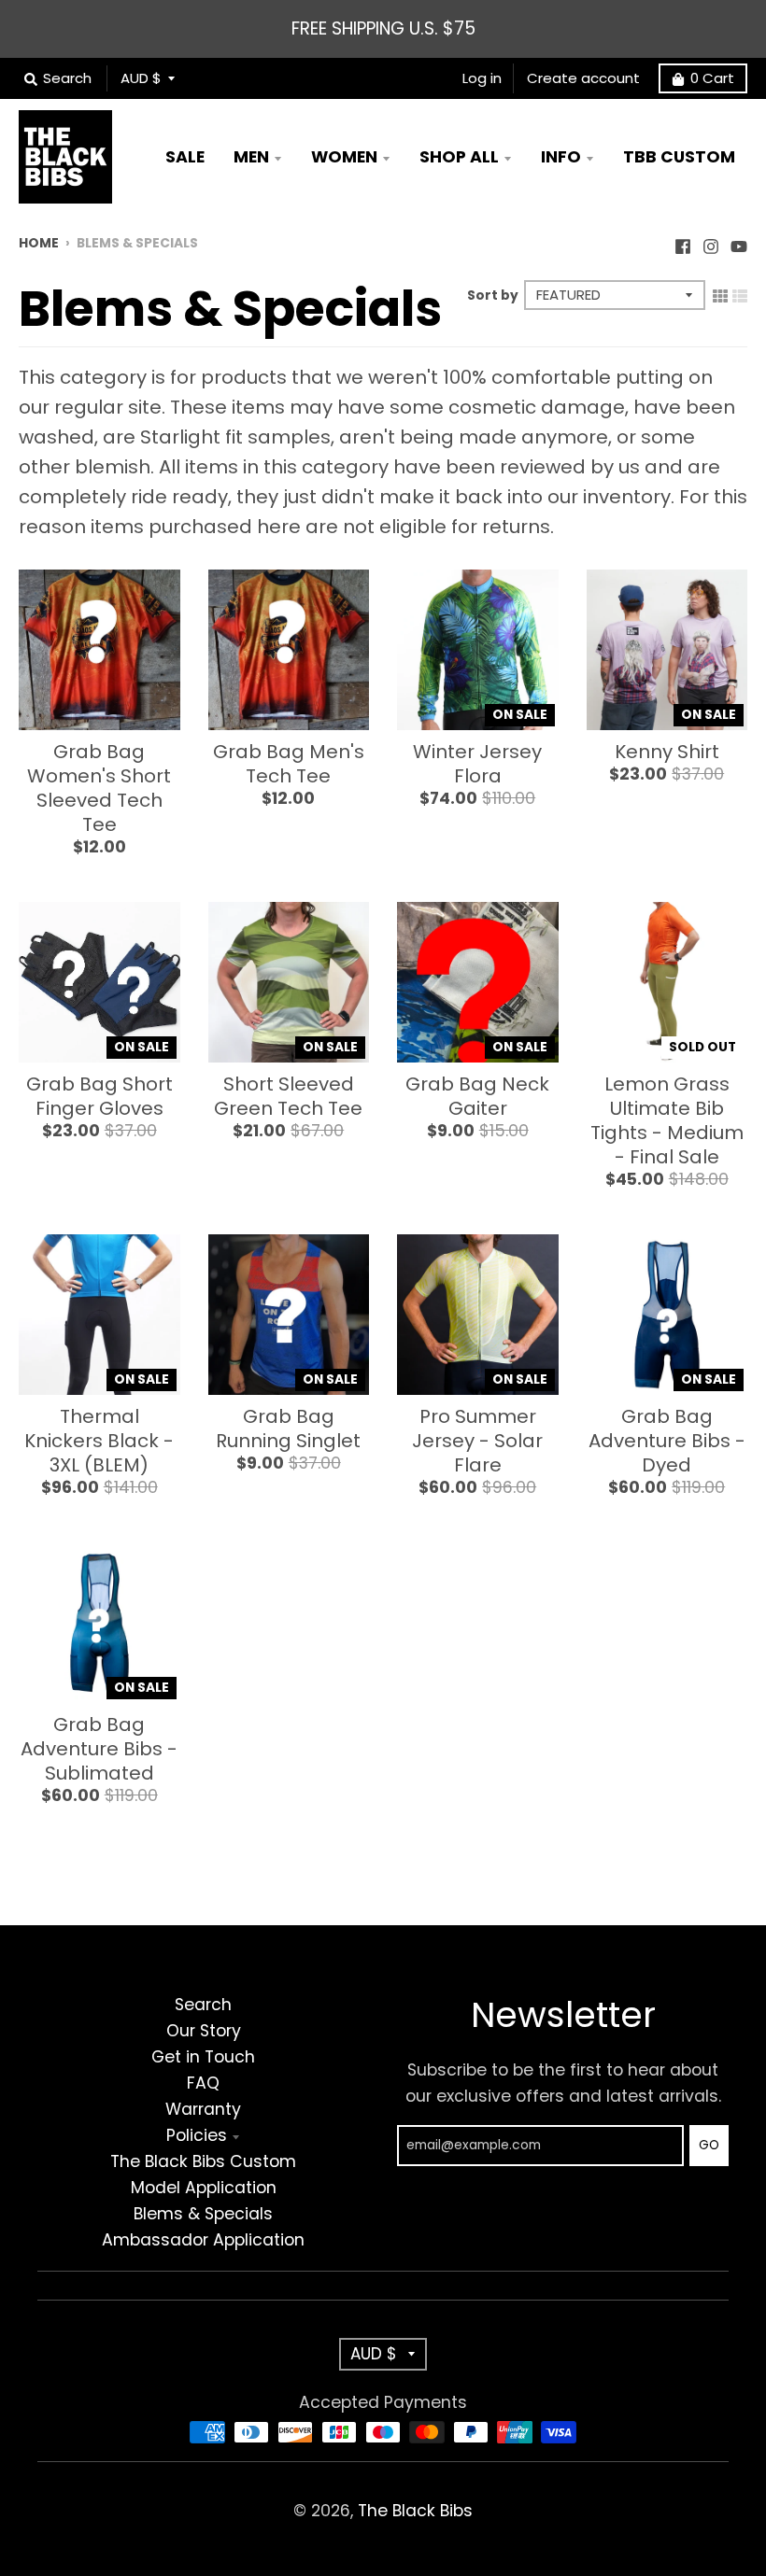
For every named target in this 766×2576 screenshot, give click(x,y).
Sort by (493, 296)
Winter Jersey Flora (477, 764)
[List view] (740, 294)
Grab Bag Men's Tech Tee (289, 764)
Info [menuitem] (561, 157)
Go (709, 2145)
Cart (712, 78)
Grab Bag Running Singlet (288, 1429)
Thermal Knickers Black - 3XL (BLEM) (99, 1441)
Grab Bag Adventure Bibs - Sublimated (99, 1749)
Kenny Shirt (667, 752)
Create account (583, 78)
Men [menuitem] (251, 157)
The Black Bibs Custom (203, 2161)
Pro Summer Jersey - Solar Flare (477, 1441)
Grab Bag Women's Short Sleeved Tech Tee (99, 788)
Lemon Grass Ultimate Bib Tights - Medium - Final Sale (667, 1120)
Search (203, 2005)
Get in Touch (203, 2057)
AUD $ (141, 78)
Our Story (204, 2031)
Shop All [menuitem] (459, 157)
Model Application (204, 2188)
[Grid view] (720, 294)
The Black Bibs (415, 2511)
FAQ (203, 2083)
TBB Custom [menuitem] (679, 157)
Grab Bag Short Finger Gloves (99, 1096)
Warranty (203, 2109)
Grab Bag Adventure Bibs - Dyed (667, 1441)
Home (39, 243)
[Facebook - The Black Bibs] (683, 242)
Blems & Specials (203, 2214)
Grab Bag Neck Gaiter (477, 1096)
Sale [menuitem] (185, 157)
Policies (197, 2135)
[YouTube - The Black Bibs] (739, 242)
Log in (482, 78)
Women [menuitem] (344, 157)
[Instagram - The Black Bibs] (711, 242)
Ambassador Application (203, 2240)
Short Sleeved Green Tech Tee (288, 1096)
